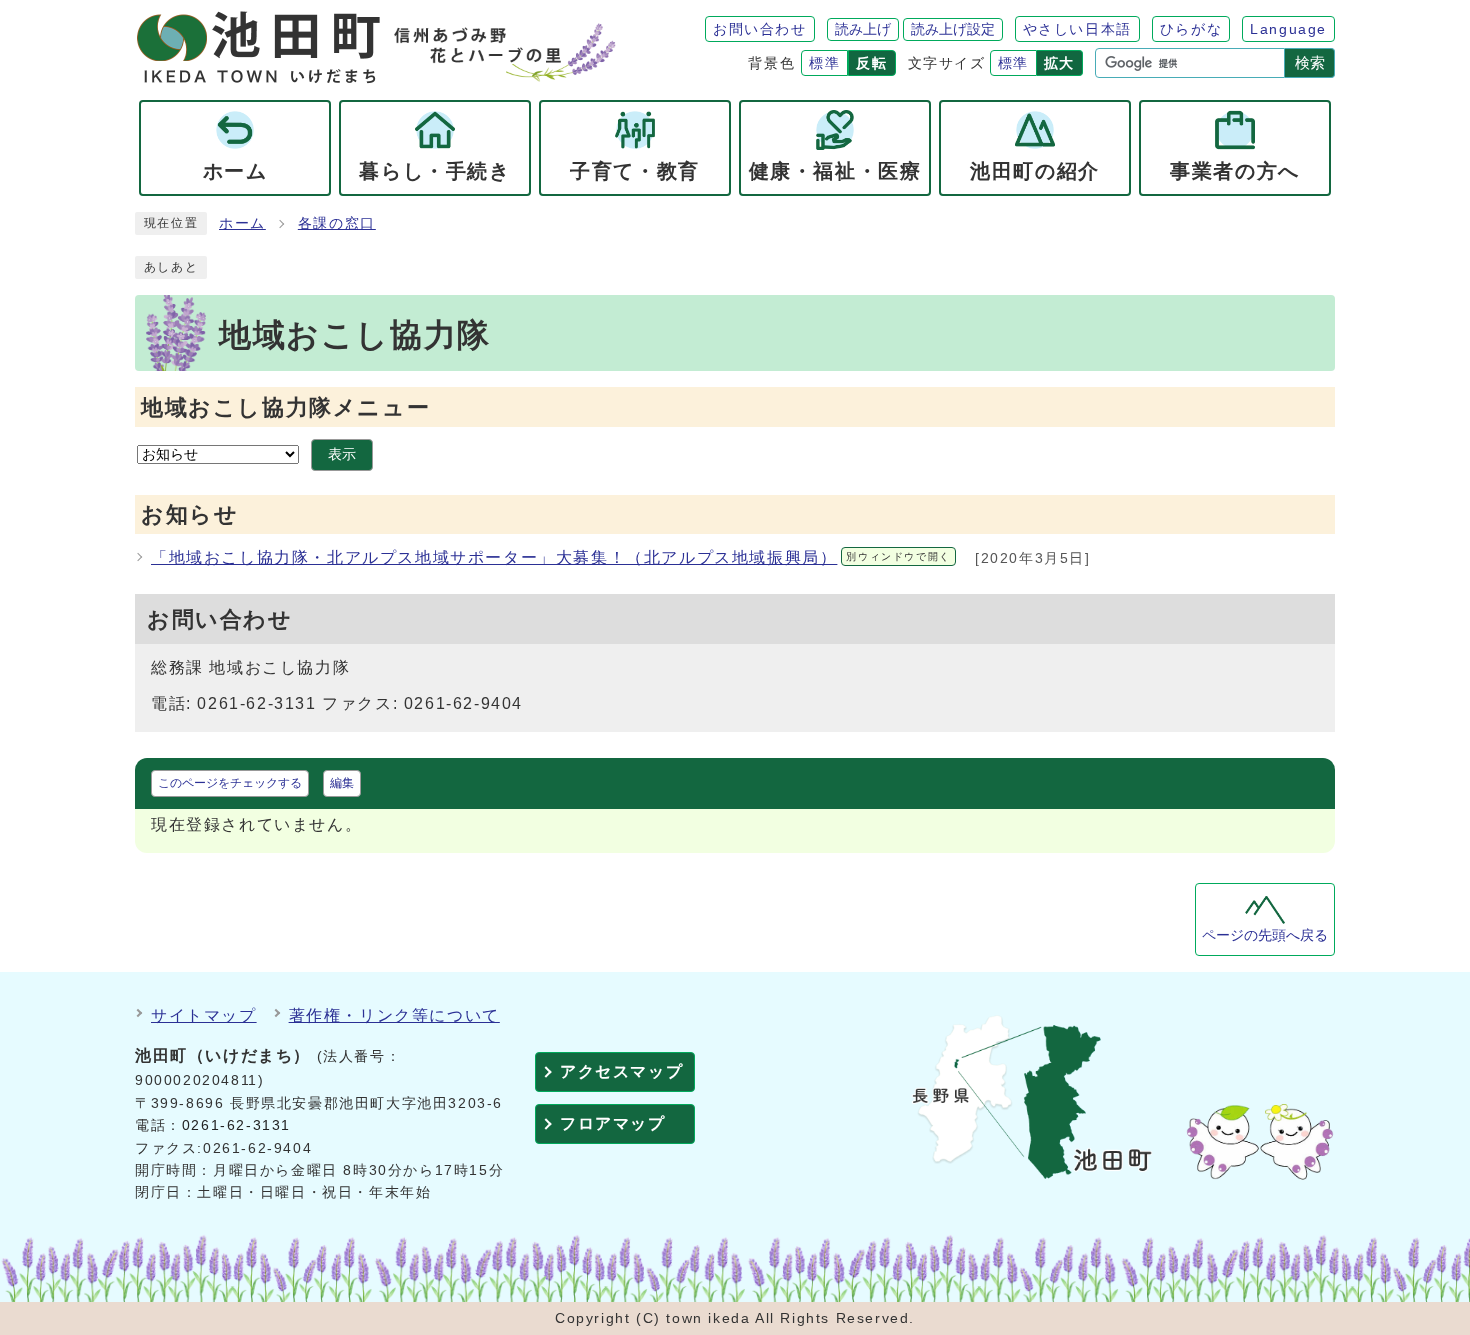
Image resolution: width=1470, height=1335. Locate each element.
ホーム (242, 223)
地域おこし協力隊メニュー (285, 407)
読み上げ (863, 29)
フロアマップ (613, 1123)
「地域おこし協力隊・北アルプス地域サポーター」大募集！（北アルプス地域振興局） (551, 557)
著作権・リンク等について (394, 1015)
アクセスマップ (621, 1071)
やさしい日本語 (1077, 29)
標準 (824, 63)
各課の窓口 (337, 223)
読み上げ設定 (953, 29)
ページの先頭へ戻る (1265, 935)
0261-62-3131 (236, 1125)
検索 (1310, 62)
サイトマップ (204, 1015)
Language (1288, 29)
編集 (342, 783)
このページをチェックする (230, 783)
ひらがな (1191, 29)
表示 (342, 454)
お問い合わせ (760, 29)
